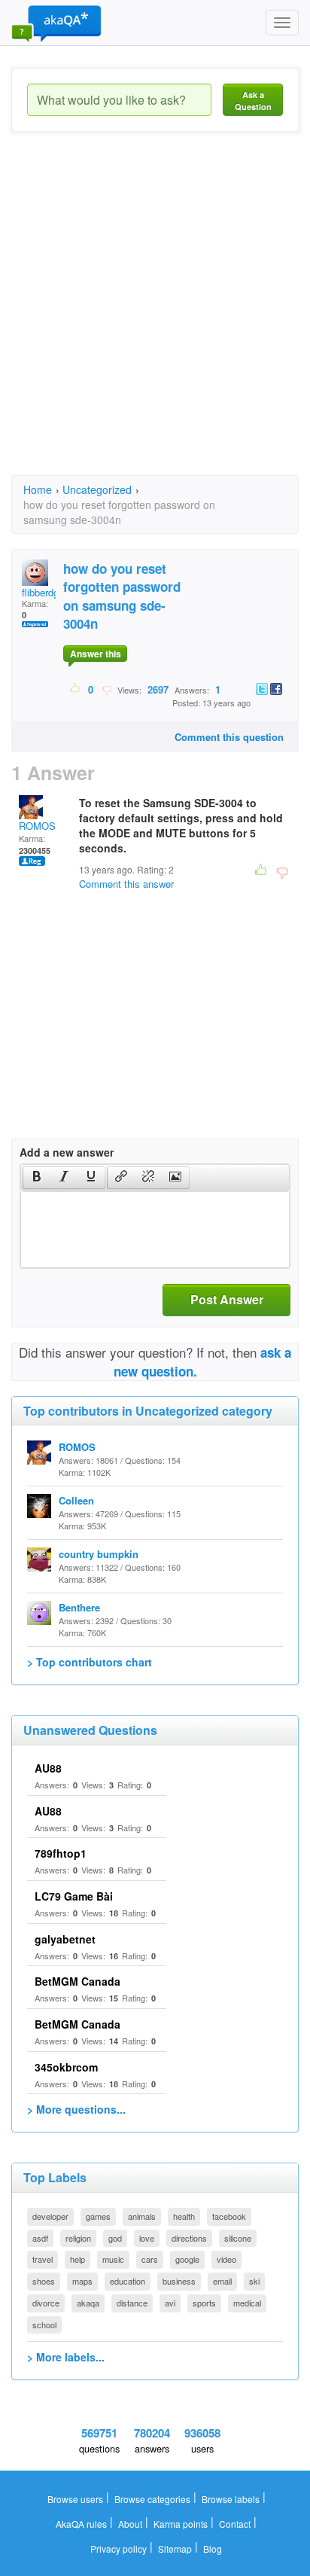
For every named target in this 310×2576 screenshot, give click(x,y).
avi (170, 2303)
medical (247, 2303)
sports (204, 2303)
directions (189, 2238)
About (130, 2524)
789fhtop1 (61, 1853)
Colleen (76, 1500)
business (179, 2281)
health (184, 2216)
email (222, 2281)
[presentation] (37, 1178)
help (77, 2259)
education (128, 2281)
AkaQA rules (81, 2524)
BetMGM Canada (77, 1981)
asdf (40, 2238)
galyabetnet (65, 1939)
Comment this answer (126, 884)
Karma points (181, 2524)
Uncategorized (97, 489)
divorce (46, 2303)
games (98, 2216)
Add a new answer (67, 1152)
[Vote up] (76, 689)
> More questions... (76, 2109)
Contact (235, 2524)
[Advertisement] (155, 317)
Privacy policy (119, 2549)
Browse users (75, 2499)
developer (50, 2216)
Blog (213, 2549)
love (147, 2238)
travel (43, 2259)
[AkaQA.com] (56, 23)
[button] (36, 1178)
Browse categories (152, 2499)
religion (78, 2238)
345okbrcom (66, 2067)
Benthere (79, 1607)
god (115, 2238)
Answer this (96, 654)
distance (132, 2303)
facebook (229, 2216)
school (44, 2324)
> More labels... (66, 2357)
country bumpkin (99, 1554)
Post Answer (227, 1299)
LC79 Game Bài (74, 1896)
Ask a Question (253, 101)
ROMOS (37, 826)
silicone (238, 2238)
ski (254, 2281)
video (226, 2259)
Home (38, 489)
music (113, 2259)
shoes (44, 2281)
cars (150, 2259)
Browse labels (231, 2499)
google (187, 2259)
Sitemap (175, 2549)
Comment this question (229, 737)
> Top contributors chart (90, 1662)
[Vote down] (106, 689)
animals (142, 2216)
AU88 (48, 1768)
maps (82, 2281)
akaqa (88, 2303)
